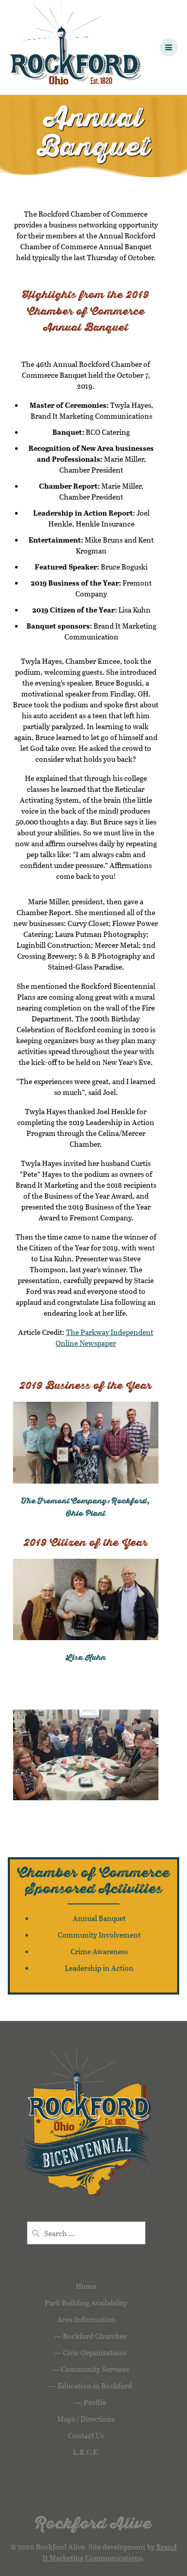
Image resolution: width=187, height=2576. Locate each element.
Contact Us (86, 2435)
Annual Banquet (99, 1918)
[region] (86, 1755)
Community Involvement (99, 1935)
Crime (82, 1951)
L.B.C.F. (86, 2452)
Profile (95, 2402)
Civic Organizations (95, 2352)
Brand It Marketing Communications (110, 2552)
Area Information (86, 2319)
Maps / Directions (86, 2419)
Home (86, 2286)
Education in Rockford (95, 2386)
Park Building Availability (86, 2303)
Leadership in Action (99, 1968)
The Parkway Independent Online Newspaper (104, 1337)
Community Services (95, 2369)
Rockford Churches (95, 2336)
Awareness (110, 1951)
